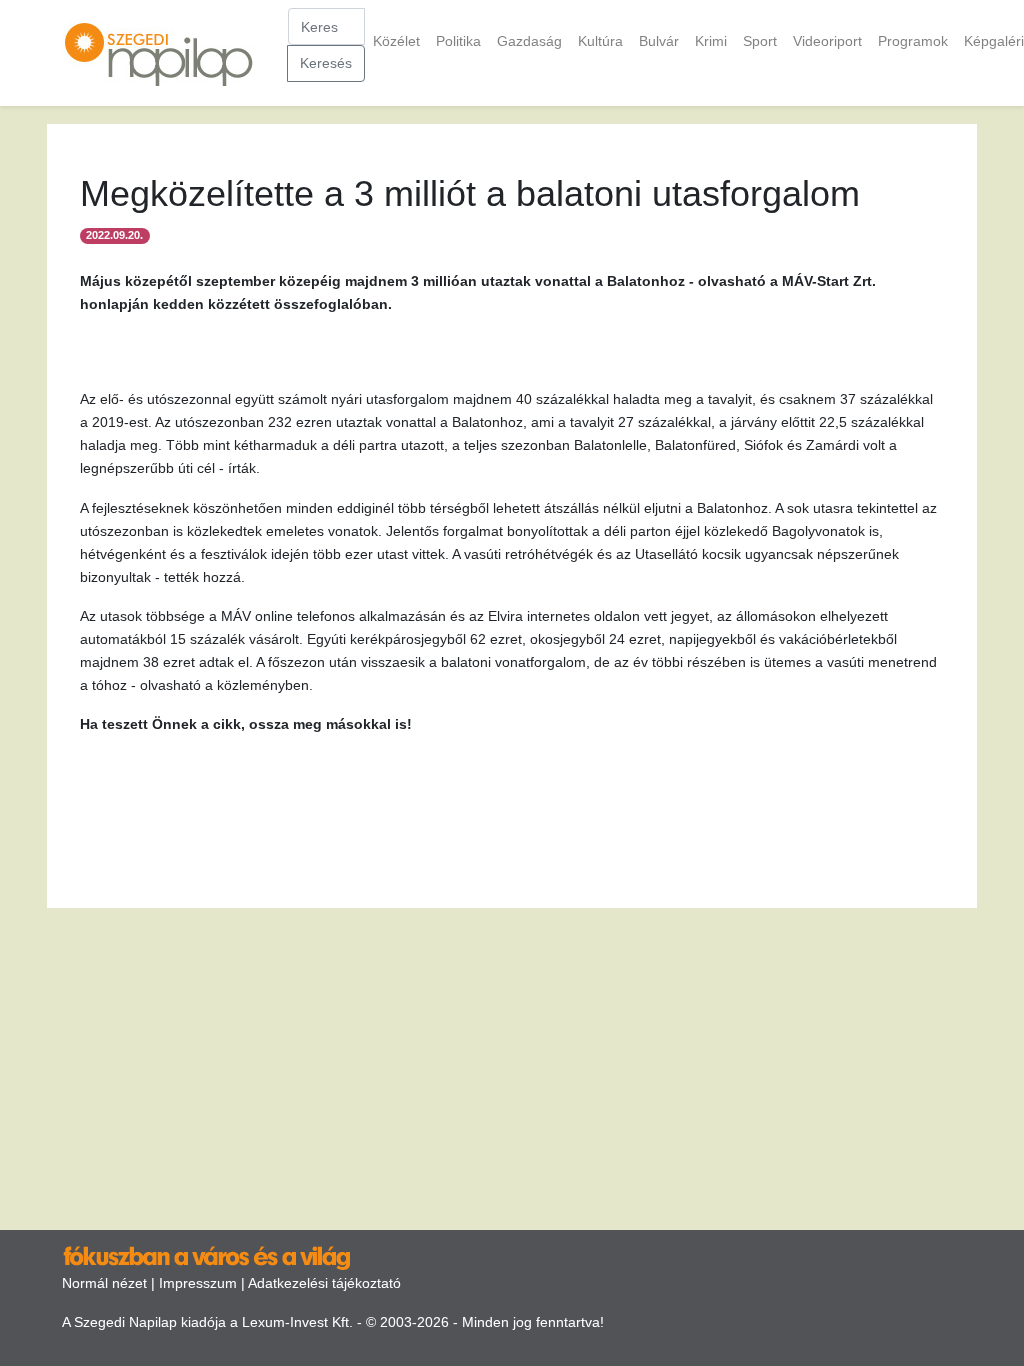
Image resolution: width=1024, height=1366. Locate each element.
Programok (913, 41)
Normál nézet (104, 1283)
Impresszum (198, 1283)
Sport (760, 41)
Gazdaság (529, 41)
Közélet (396, 41)
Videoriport (827, 41)
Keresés (326, 63)
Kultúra (600, 41)
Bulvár (659, 41)
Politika (458, 41)
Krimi (711, 41)
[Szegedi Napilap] (167, 53)
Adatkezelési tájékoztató (324, 1283)
